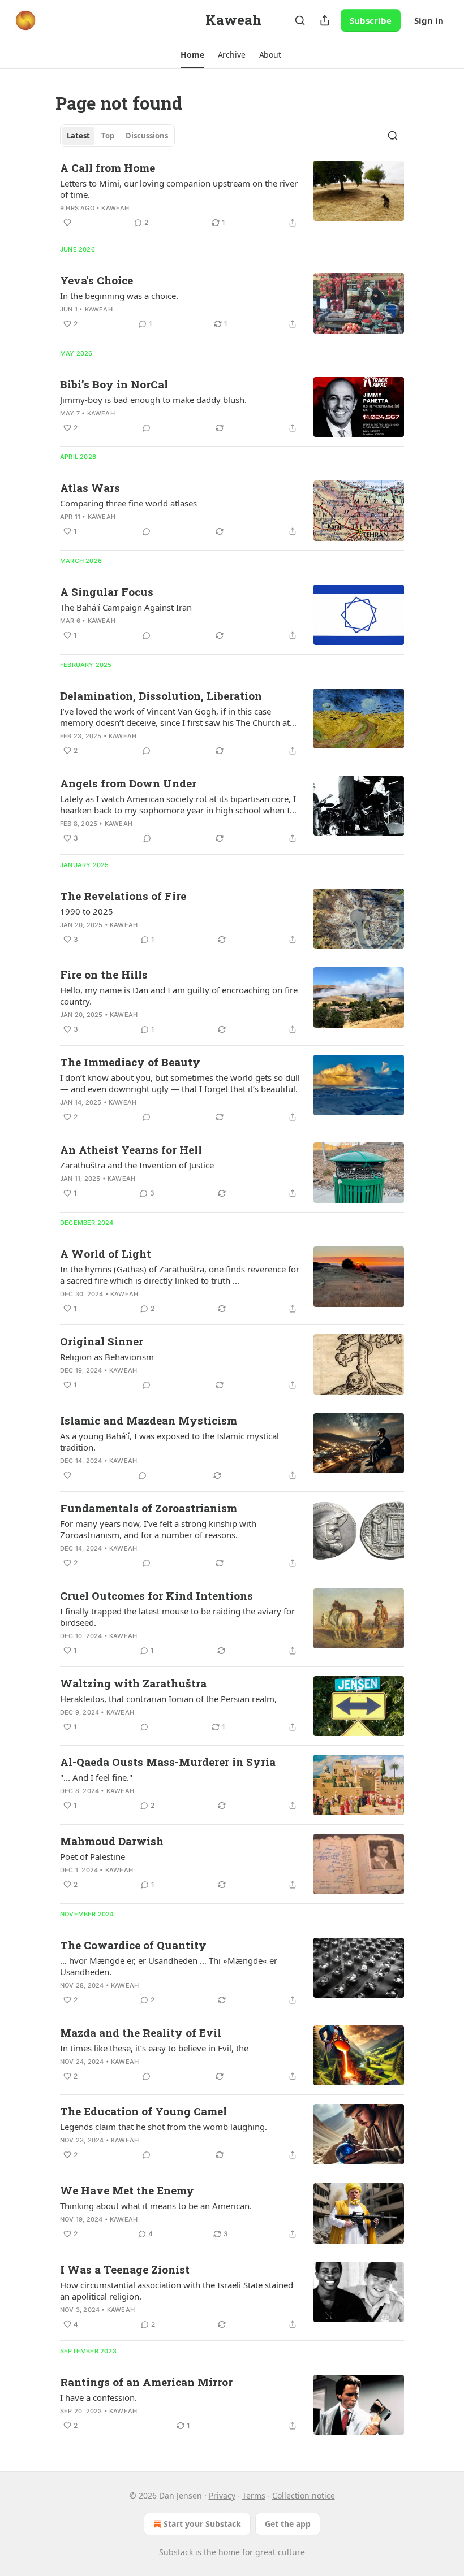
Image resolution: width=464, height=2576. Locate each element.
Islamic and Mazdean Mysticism (149, 1420)
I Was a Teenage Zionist (125, 2269)
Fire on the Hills (104, 974)
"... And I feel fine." (96, 1777)
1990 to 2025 (87, 911)
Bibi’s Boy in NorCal (114, 384)
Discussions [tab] (147, 136)
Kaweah (115, 208)
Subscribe (371, 20)
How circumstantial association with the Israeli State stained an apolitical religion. (177, 2291)
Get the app (288, 2524)
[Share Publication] (325, 20)
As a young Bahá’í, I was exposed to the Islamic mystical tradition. (169, 1441)
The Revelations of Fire (123, 896)
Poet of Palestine (93, 1856)
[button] (192, 55)
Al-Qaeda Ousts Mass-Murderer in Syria (168, 1762)
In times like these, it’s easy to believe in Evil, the (154, 2048)
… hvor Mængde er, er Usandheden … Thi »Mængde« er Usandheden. (169, 1966)
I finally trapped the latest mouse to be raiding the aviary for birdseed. (177, 1617)
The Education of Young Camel (143, 2111)
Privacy (222, 2495)
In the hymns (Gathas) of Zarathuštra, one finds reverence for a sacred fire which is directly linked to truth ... (180, 1275)
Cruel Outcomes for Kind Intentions (156, 1596)
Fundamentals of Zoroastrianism (149, 1508)
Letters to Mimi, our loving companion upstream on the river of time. (179, 189)
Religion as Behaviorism (107, 1357)
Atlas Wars (90, 488)
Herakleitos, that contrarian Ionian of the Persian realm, (168, 1699)
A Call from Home (108, 168)
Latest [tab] (78, 136)
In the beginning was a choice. (119, 296)
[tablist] (117, 136)
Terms (254, 2495)
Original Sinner (102, 1341)
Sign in (429, 20)
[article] (232, 195)
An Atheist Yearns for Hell (131, 1150)
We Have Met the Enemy (127, 2190)
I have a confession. (98, 2397)
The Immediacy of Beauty (130, 1062)
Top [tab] (108, 136)
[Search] (300, 20)
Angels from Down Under (128, 783)
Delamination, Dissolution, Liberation (161, 696)
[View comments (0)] (147, 428)
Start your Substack (202, 2524)
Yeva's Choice (96, 280)
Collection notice (304, 2495)
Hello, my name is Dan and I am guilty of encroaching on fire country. (179, 995)
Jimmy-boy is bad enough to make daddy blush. (153, 400)
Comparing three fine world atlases (128, 503)
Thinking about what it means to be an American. (156, 2206)
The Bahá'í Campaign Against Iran (126, 607)
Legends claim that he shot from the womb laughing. (164, 2127)
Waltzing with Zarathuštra (133, 1683)
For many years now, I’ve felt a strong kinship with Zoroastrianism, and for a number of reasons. (158, 1529)
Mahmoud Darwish (112, 1841)
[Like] (67, 223)
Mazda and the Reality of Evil (141, 2032)
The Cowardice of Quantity (133, 1945)
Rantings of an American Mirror (146, 2382)
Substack (176, 2552)
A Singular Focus (107, 592)
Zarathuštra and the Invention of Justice (137, 1165)
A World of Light (106, 1254)
